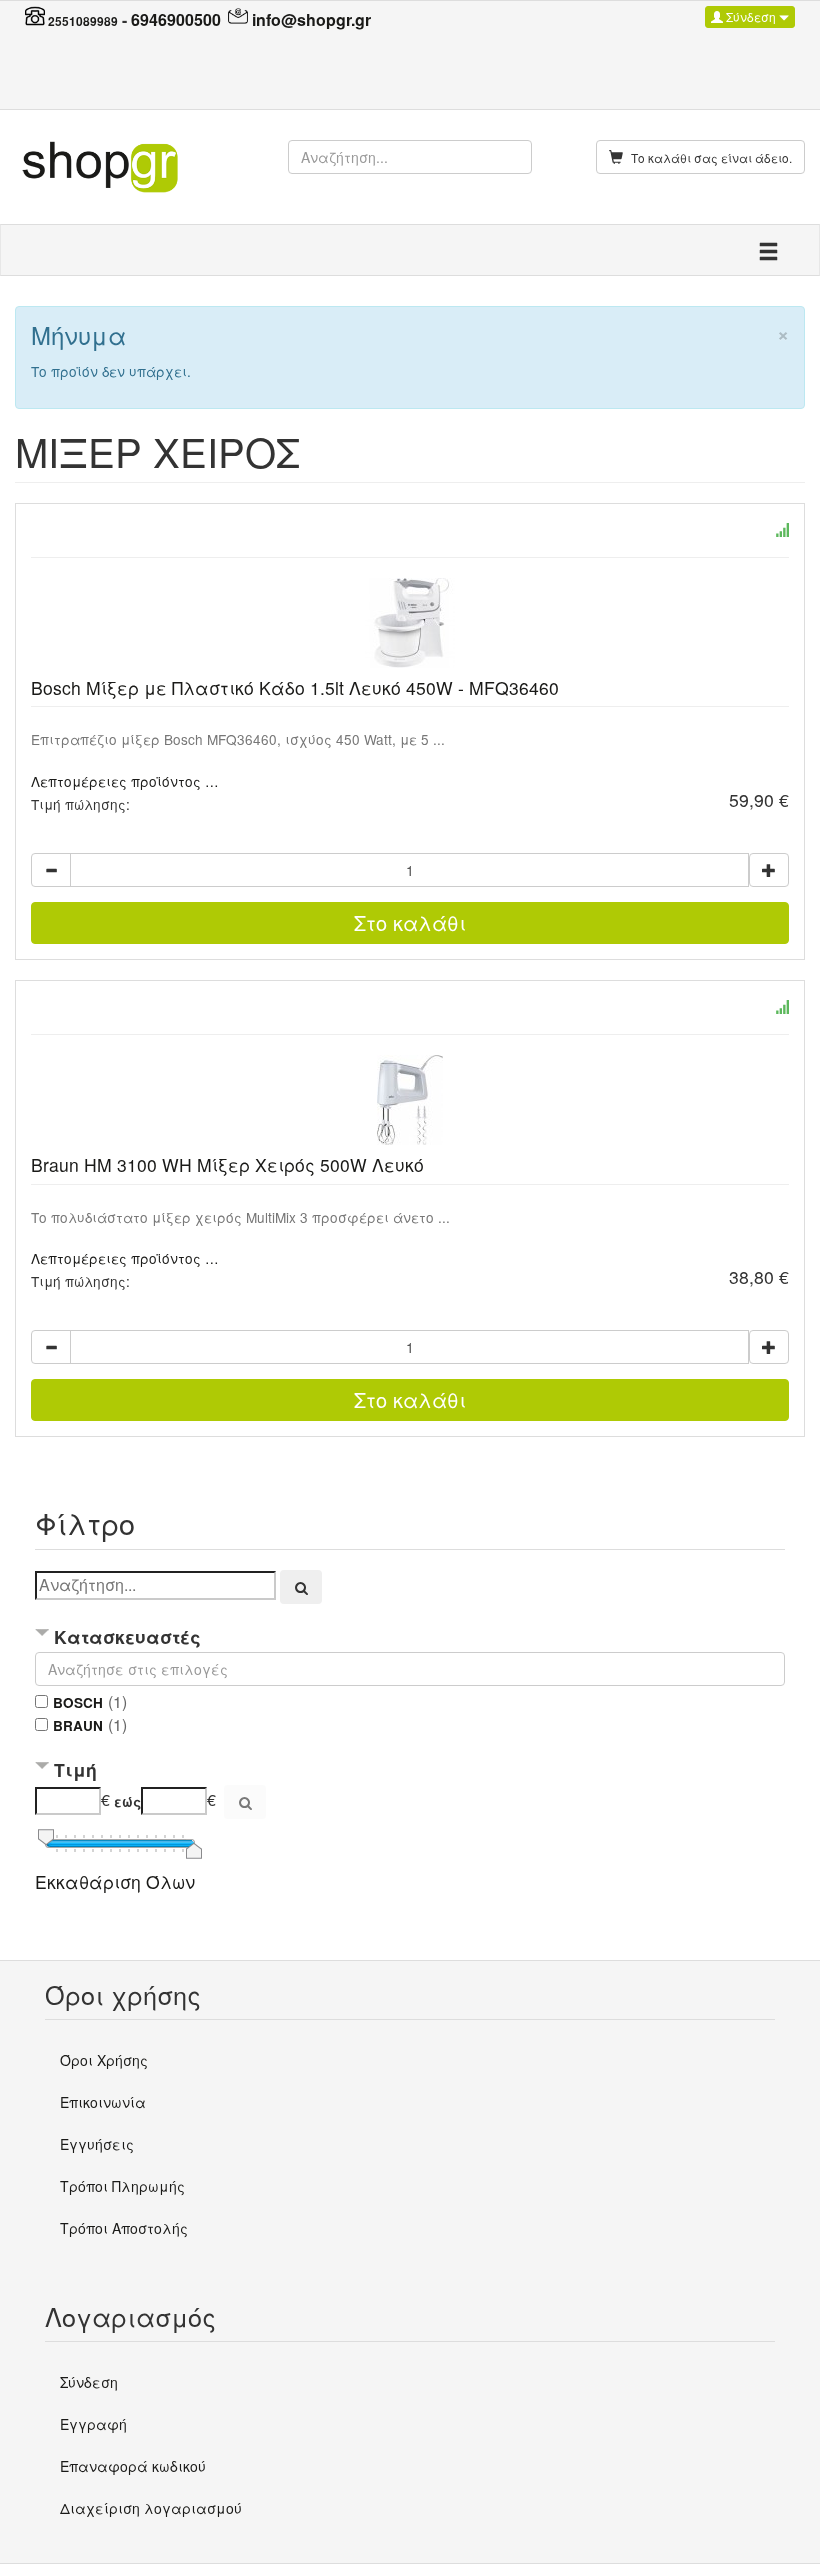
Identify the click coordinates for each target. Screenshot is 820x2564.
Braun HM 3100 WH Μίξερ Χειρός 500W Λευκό (227, 1164)
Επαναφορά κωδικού (133, 2466)
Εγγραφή (93, 2424)
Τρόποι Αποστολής (124, 2228)
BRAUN (78, 1725)
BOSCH (78, 1702)
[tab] (410, 1638)
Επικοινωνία (103, 2102)
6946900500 (176, 19)
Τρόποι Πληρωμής (122, 2186)
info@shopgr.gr (311, 19)
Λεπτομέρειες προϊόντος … (125, 781)
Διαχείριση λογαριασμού (151, 2508)
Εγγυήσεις (97, 2144)
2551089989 (83, 21)
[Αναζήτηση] (301, 1587)
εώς (127, 1801)
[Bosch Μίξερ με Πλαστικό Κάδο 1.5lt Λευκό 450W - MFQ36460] (410, 623)
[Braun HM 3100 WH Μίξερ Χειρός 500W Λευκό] (410, 1100)
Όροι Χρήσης (104, 2060)
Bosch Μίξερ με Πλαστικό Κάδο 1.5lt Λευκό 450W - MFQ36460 (295, 687)
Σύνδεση (751, 16)
